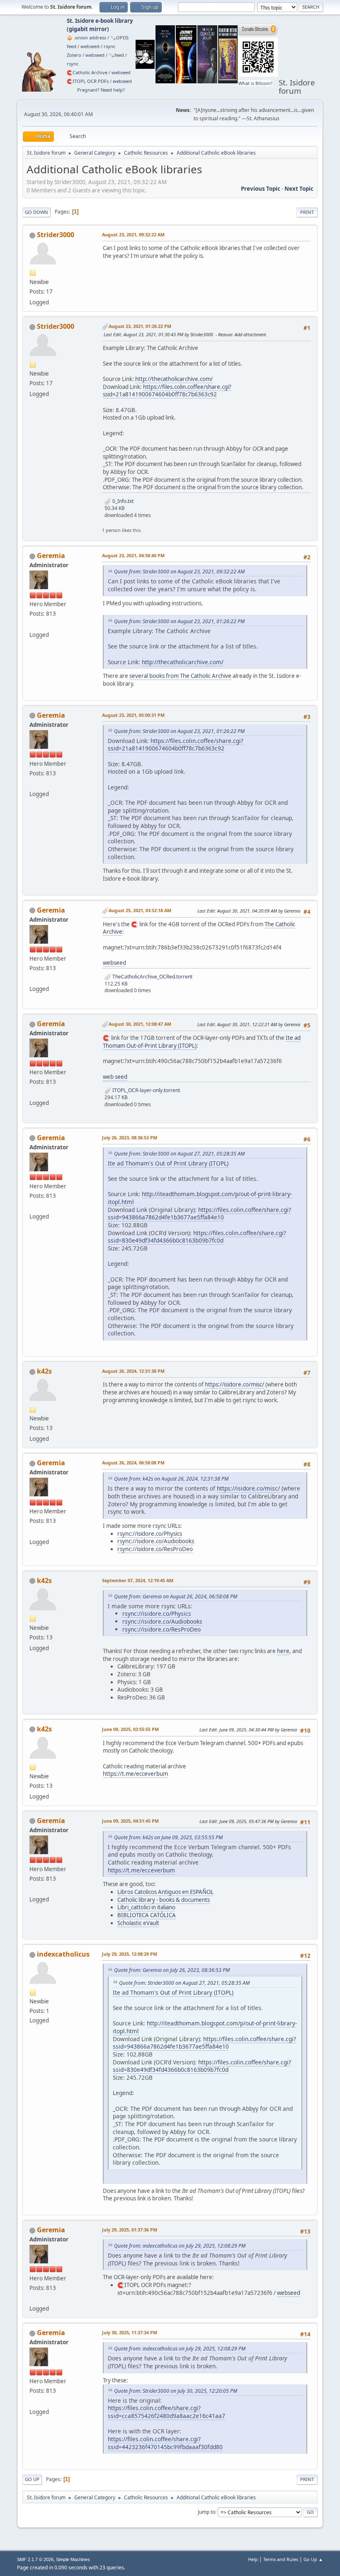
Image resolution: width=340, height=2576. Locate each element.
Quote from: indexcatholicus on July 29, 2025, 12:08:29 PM (180, 2246)
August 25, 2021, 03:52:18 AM (140, 910)
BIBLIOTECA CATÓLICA (147, 1915)
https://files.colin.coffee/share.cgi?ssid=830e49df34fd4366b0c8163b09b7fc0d (197, 1237)
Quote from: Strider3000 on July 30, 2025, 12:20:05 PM (176, 2391)
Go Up (32, 2479)
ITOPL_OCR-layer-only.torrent (146, 1090)
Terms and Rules (281, 2559)
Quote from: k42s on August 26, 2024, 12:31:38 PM (171, 1479)
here (283, 1651)
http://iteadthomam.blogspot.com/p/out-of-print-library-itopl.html (200, 1198)
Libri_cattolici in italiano (146, 1907)
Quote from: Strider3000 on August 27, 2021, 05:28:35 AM (179, 1154)
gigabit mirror (88, 29)
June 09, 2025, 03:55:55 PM (130, 1729)
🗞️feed (116, 55)
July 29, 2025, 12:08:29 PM (130, 1954)
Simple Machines (73, 2559)
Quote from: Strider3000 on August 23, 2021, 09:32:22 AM (179, 572)
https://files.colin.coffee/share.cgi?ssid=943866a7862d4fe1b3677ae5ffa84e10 (199, 1214)
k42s (44, 1371)
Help (253, 2559)
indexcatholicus (63, 1954)
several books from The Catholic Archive (180, 676)
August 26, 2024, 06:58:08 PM (133, 1463)
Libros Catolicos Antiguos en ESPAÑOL (165, 1892)
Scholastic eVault (138, 1923)
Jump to (206, 2512)
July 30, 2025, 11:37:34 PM (130, 2332)
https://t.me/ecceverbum (135, 1774)
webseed (90, 46)
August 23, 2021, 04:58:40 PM (133, 555)
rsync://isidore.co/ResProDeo (155, 1549)
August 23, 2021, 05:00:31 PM (133, 715)
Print (307, 212)
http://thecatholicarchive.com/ (174, 379)
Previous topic (261, 189)
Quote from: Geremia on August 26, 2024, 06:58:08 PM (176, 1596)
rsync (109, 46)
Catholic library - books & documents (164, 1900)
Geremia (51, 556)
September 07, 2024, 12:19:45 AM (138, 1580)
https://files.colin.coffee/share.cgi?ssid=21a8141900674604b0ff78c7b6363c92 (167, 391)
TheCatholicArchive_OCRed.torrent (152, 977)
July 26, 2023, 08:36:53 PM (130, 1137)
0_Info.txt (122, 501)
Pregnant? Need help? (101, 90)
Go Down (36, 212)
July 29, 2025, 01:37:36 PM (130, 2230)
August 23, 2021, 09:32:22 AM (133, 234)
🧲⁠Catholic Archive (87, 72)
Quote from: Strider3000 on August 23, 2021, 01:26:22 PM (179, 621)
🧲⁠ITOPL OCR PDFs (88, 81)
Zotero (74, 55)
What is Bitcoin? (255, 83)
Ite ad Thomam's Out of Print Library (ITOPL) (168, 1163)
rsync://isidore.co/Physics (150, 1534)
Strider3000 (56, 235)
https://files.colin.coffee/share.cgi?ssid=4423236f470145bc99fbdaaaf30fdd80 (165, 2443)
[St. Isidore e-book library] (33, 624)
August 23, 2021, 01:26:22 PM (140, 326)
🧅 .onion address (86, 38)
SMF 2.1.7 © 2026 (35, 2559)
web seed (115, 1077)
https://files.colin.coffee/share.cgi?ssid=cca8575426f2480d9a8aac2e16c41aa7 (166, 2412)
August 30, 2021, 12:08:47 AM (140, 1024)
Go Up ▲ (313, 2559)
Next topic (299, 189)
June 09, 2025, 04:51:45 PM (130, 1821)
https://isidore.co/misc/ (234, 1384)
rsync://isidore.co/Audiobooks (156, 1541)
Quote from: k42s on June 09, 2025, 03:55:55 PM (168, 1837)
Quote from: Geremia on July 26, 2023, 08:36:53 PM (172, 1970)
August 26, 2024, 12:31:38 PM (133, 1371)
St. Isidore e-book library (100, 21)
